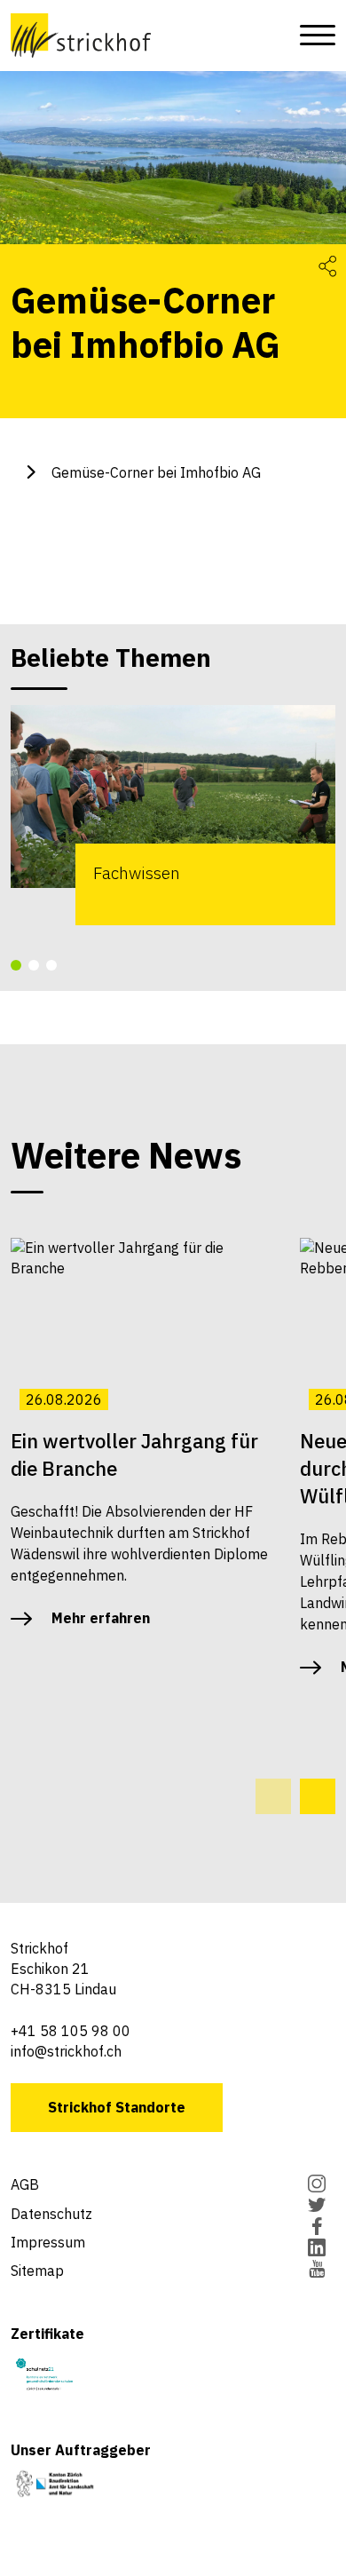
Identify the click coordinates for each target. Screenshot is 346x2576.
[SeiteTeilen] (327, 265)
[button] (16, 965)
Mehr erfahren (101, 1618)
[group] (173, 815)
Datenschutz (51, 2214)
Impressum (48, 2242)
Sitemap (37, 2271)
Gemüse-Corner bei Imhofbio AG (156, 472)
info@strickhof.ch (66, 2051)
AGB (25, 2184)
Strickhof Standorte (117, 2107)
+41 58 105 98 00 (71, 2031)
